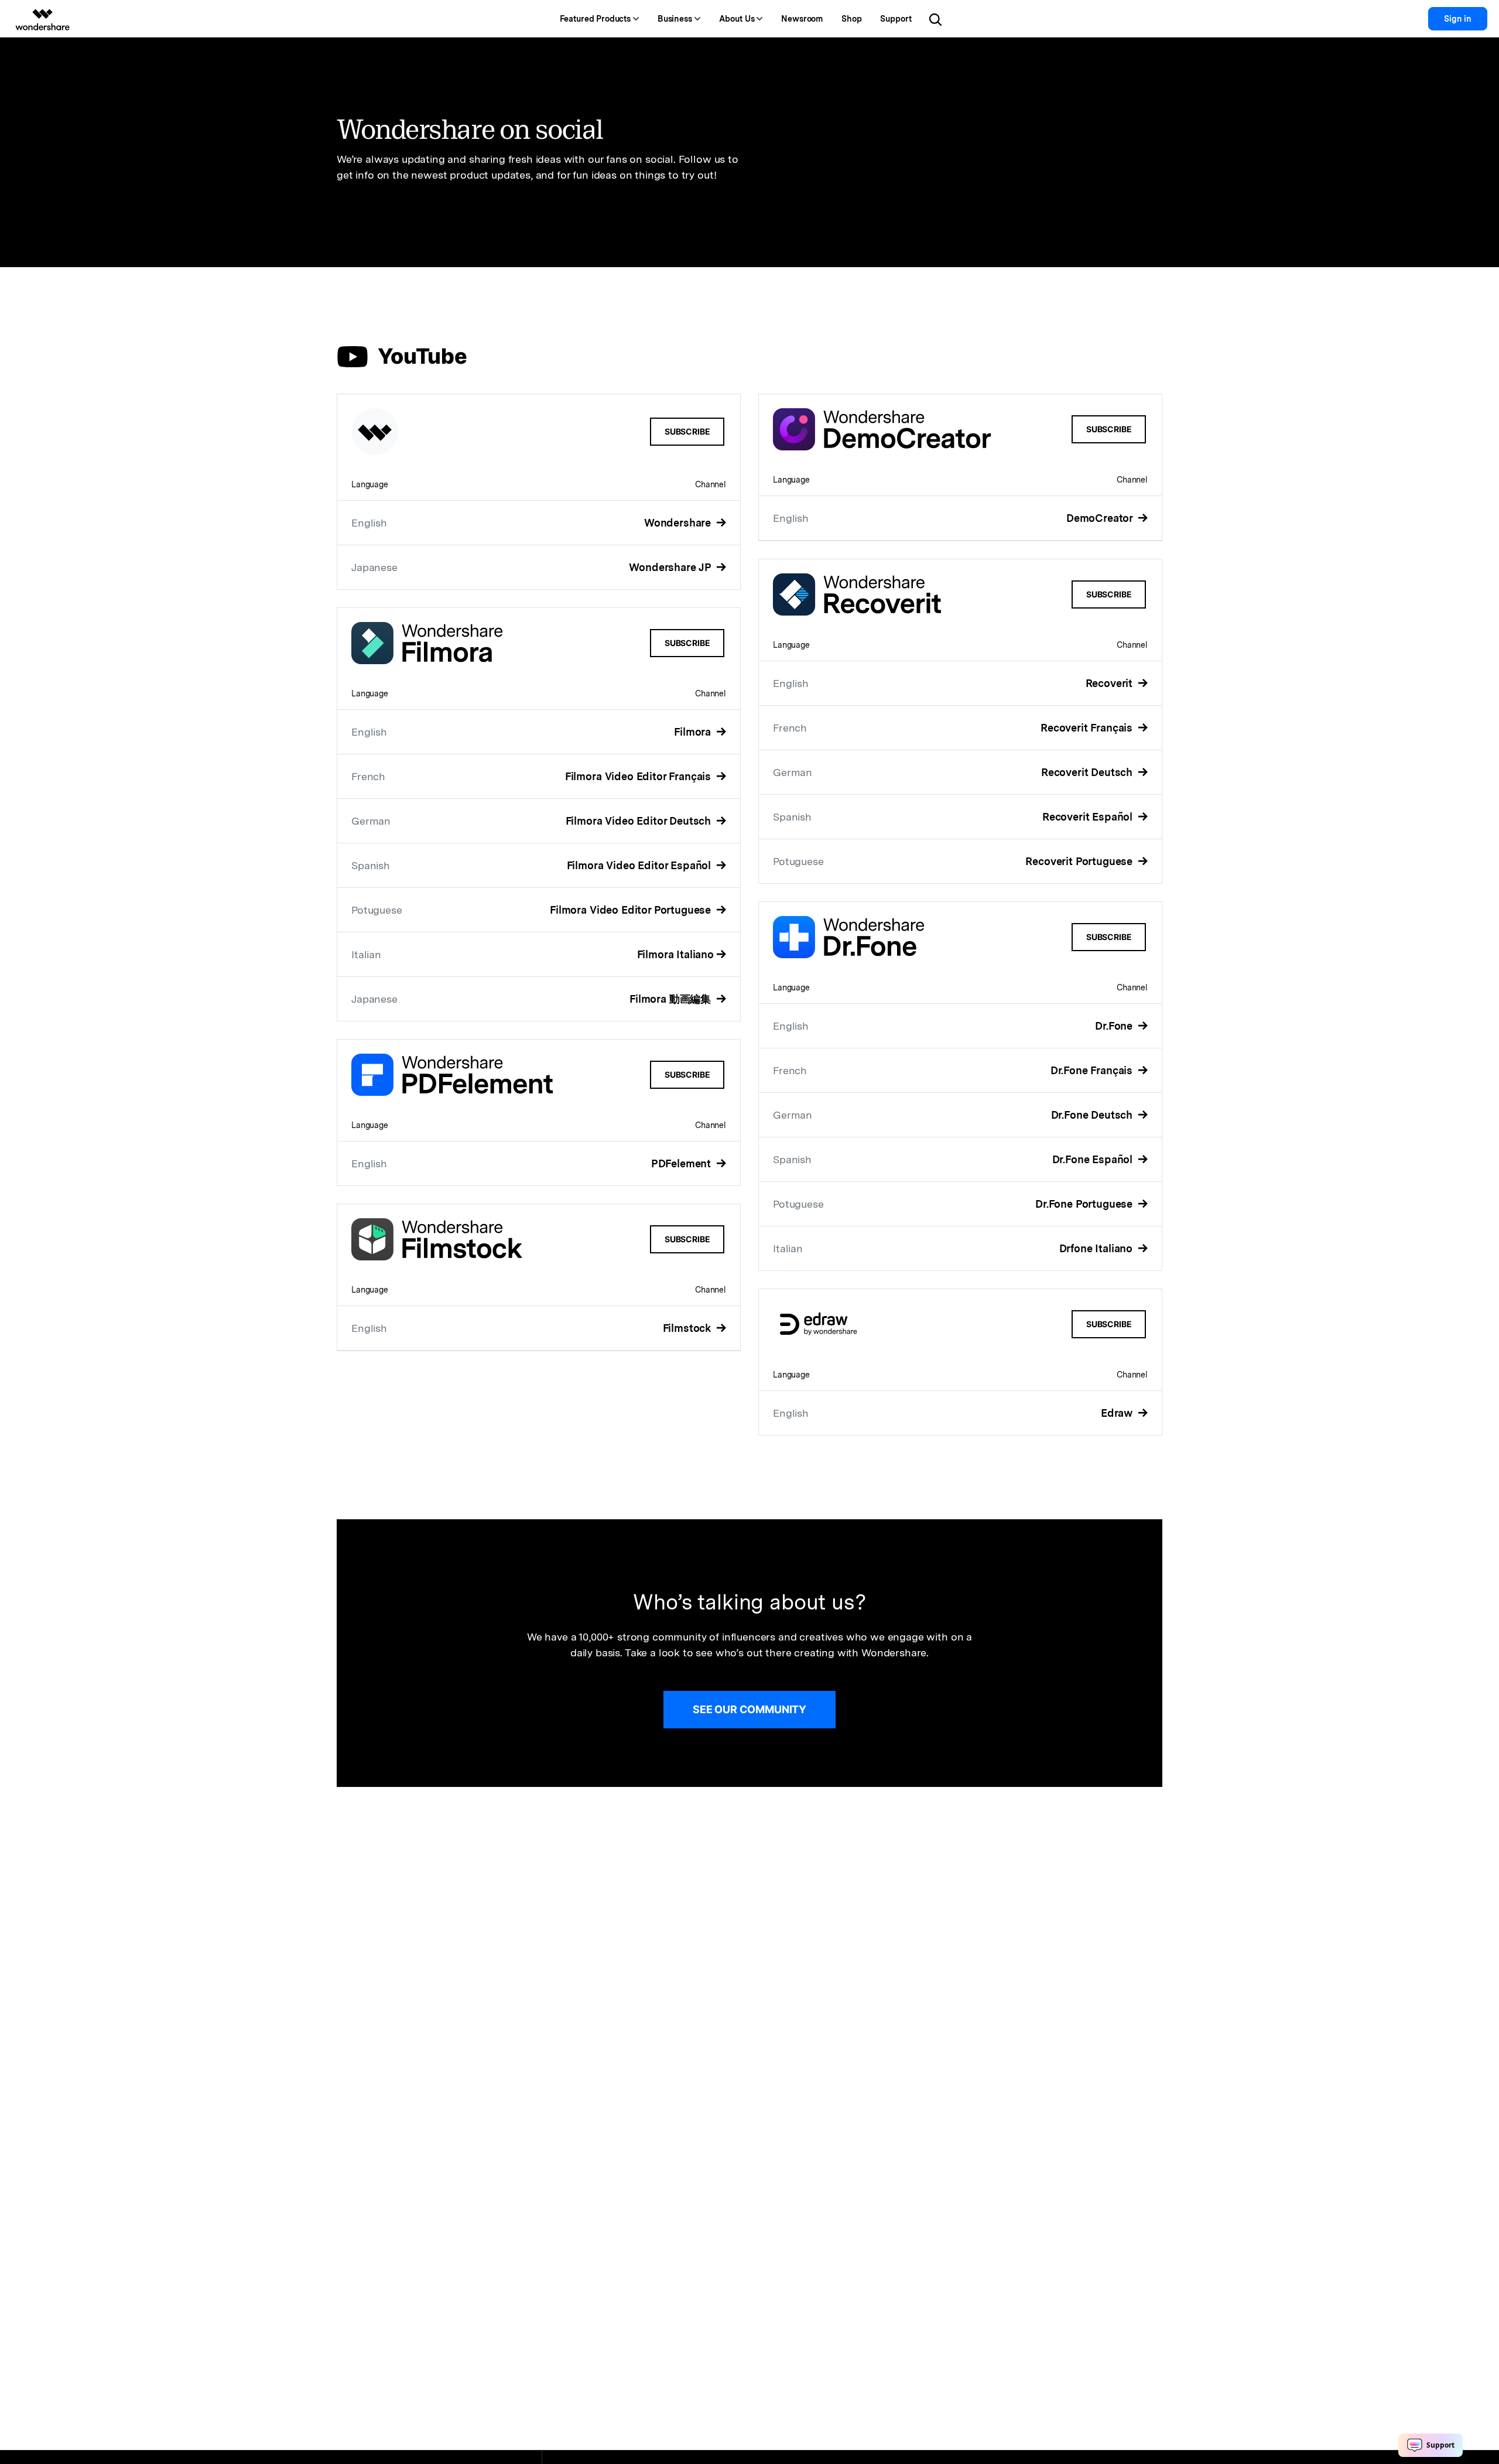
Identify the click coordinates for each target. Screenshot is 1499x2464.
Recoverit (1110, 683)
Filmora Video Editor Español (640, 865)
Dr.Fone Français (1093, 1070)
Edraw (1118, 1413)
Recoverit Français (1088, 728)
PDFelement (682, 1163)
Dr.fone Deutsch (1093, 1115)
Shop (851, 19)
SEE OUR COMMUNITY (749, 1709)
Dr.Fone (1115, 1026)
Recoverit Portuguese (1080, 861)
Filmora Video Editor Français (639, 776)
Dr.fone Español (1094, 1159)
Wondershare (679, 523)
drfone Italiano (1097, 1248)
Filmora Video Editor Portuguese (632, 910)
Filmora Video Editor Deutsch (640, 821)
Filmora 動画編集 (672, 999)
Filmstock (688, 1328)
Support (896, 19)
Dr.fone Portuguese (1085, 1204)
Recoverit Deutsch (1088, 772)
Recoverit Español (1089, 817)
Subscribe (687, 431)
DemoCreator (1101, 518)
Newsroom (802, 19)
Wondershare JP (671, 567)
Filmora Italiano (675, 954)
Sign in (1458, 19)
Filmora (694, 732)
